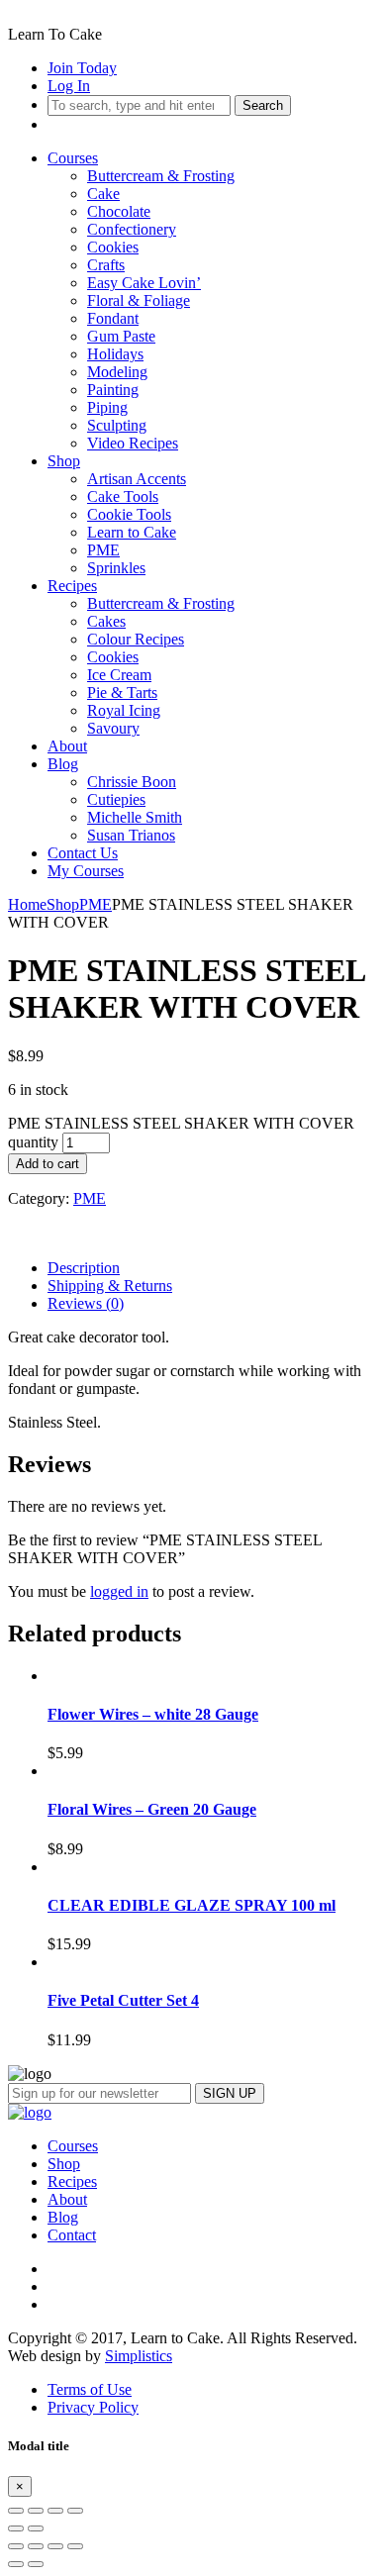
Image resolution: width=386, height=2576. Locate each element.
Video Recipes (133, 443)
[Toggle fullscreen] (55, 2511)
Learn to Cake (132, 532)
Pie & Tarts (122, 693)
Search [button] (263, 105)
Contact (72, 2235)
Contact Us (83, 853)
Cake (103, 194)
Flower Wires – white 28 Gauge (153, 1714)
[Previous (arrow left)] (16, 2528)
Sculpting (117, 425)
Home (27, 904)
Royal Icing (124, 710)
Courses (73, 158)
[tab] (213, 1268)
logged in (119, 1591)
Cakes (106, 621)
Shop (64, 461)
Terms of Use (90, 2389)
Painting (113, 390)
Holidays (115, 354)
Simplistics (139, 2356)
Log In (69, 86)
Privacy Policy (93, 2407)
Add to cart (48, 1164)
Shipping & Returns (110, 1286)
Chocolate (119, 211)
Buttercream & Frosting (161, 176)
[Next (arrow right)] (36, 2528)
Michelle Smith (135, 817)
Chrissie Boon (132, 782)
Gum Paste (121, 336)
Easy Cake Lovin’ (144, 283)
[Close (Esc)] (16, 2511)
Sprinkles (116, 568)
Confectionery (132, 229)
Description (84, 1268)
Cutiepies (116, 799)
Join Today (82, 68)
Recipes (72, 586)
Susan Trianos (131, 835)
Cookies (113, 247)
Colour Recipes (136, 639)
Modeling (117, 372)
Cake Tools (123, 496)
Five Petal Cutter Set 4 (123, 2000)
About (67, 746)
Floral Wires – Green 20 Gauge (152, 1809)
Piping (107, 407)
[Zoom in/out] (75, 2511)
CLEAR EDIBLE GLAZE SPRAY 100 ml (192, 1905)
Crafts (106, 265)
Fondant (113, 318)
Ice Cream (119, 675)
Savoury (113, 728)
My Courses (86, 871)
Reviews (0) (86, 1303)
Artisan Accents (137, 479)
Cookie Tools (129, 514)
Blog (63, 764)
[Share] (36, 2511)
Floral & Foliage (139, 300)
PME (103, 550)
